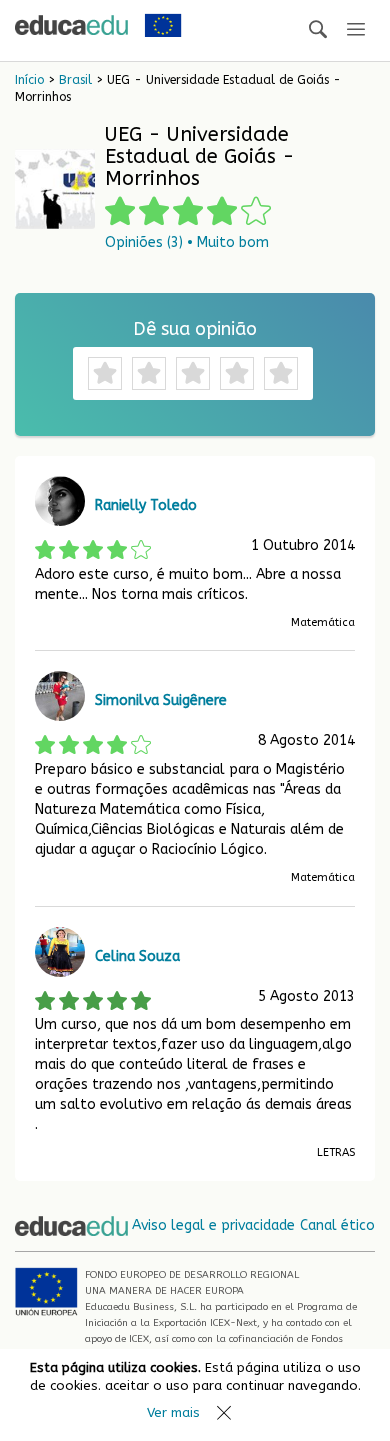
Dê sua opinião (195, 329)
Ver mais (173, 1412)
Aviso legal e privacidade (213, 1225)
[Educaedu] (71, 25)
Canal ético (337, 1225)
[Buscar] (318, 30)
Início (29, 80)
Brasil (75, 80)
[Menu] (356, 30)
